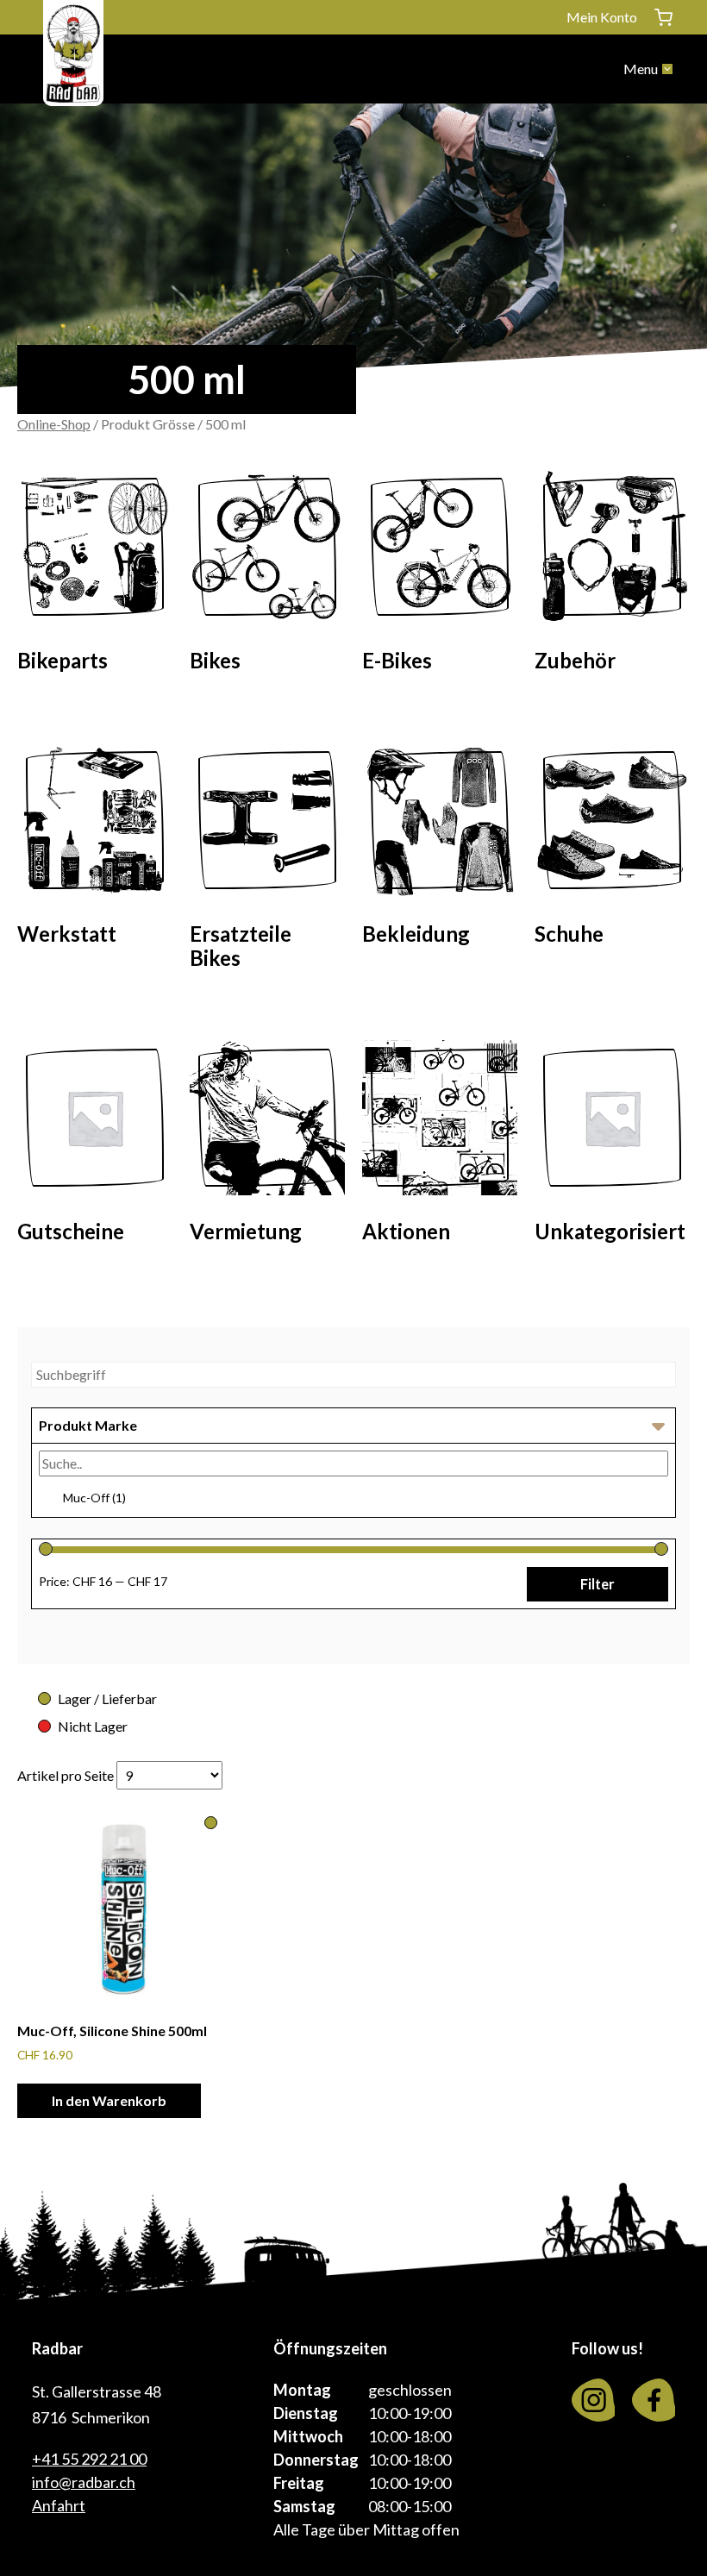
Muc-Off (94, 1498)
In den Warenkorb (109, 2100)
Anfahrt (59, 2505)
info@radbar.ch (84, 2482)
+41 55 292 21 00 (89, 2459)
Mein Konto (602, 17)
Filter (598, 1584)
